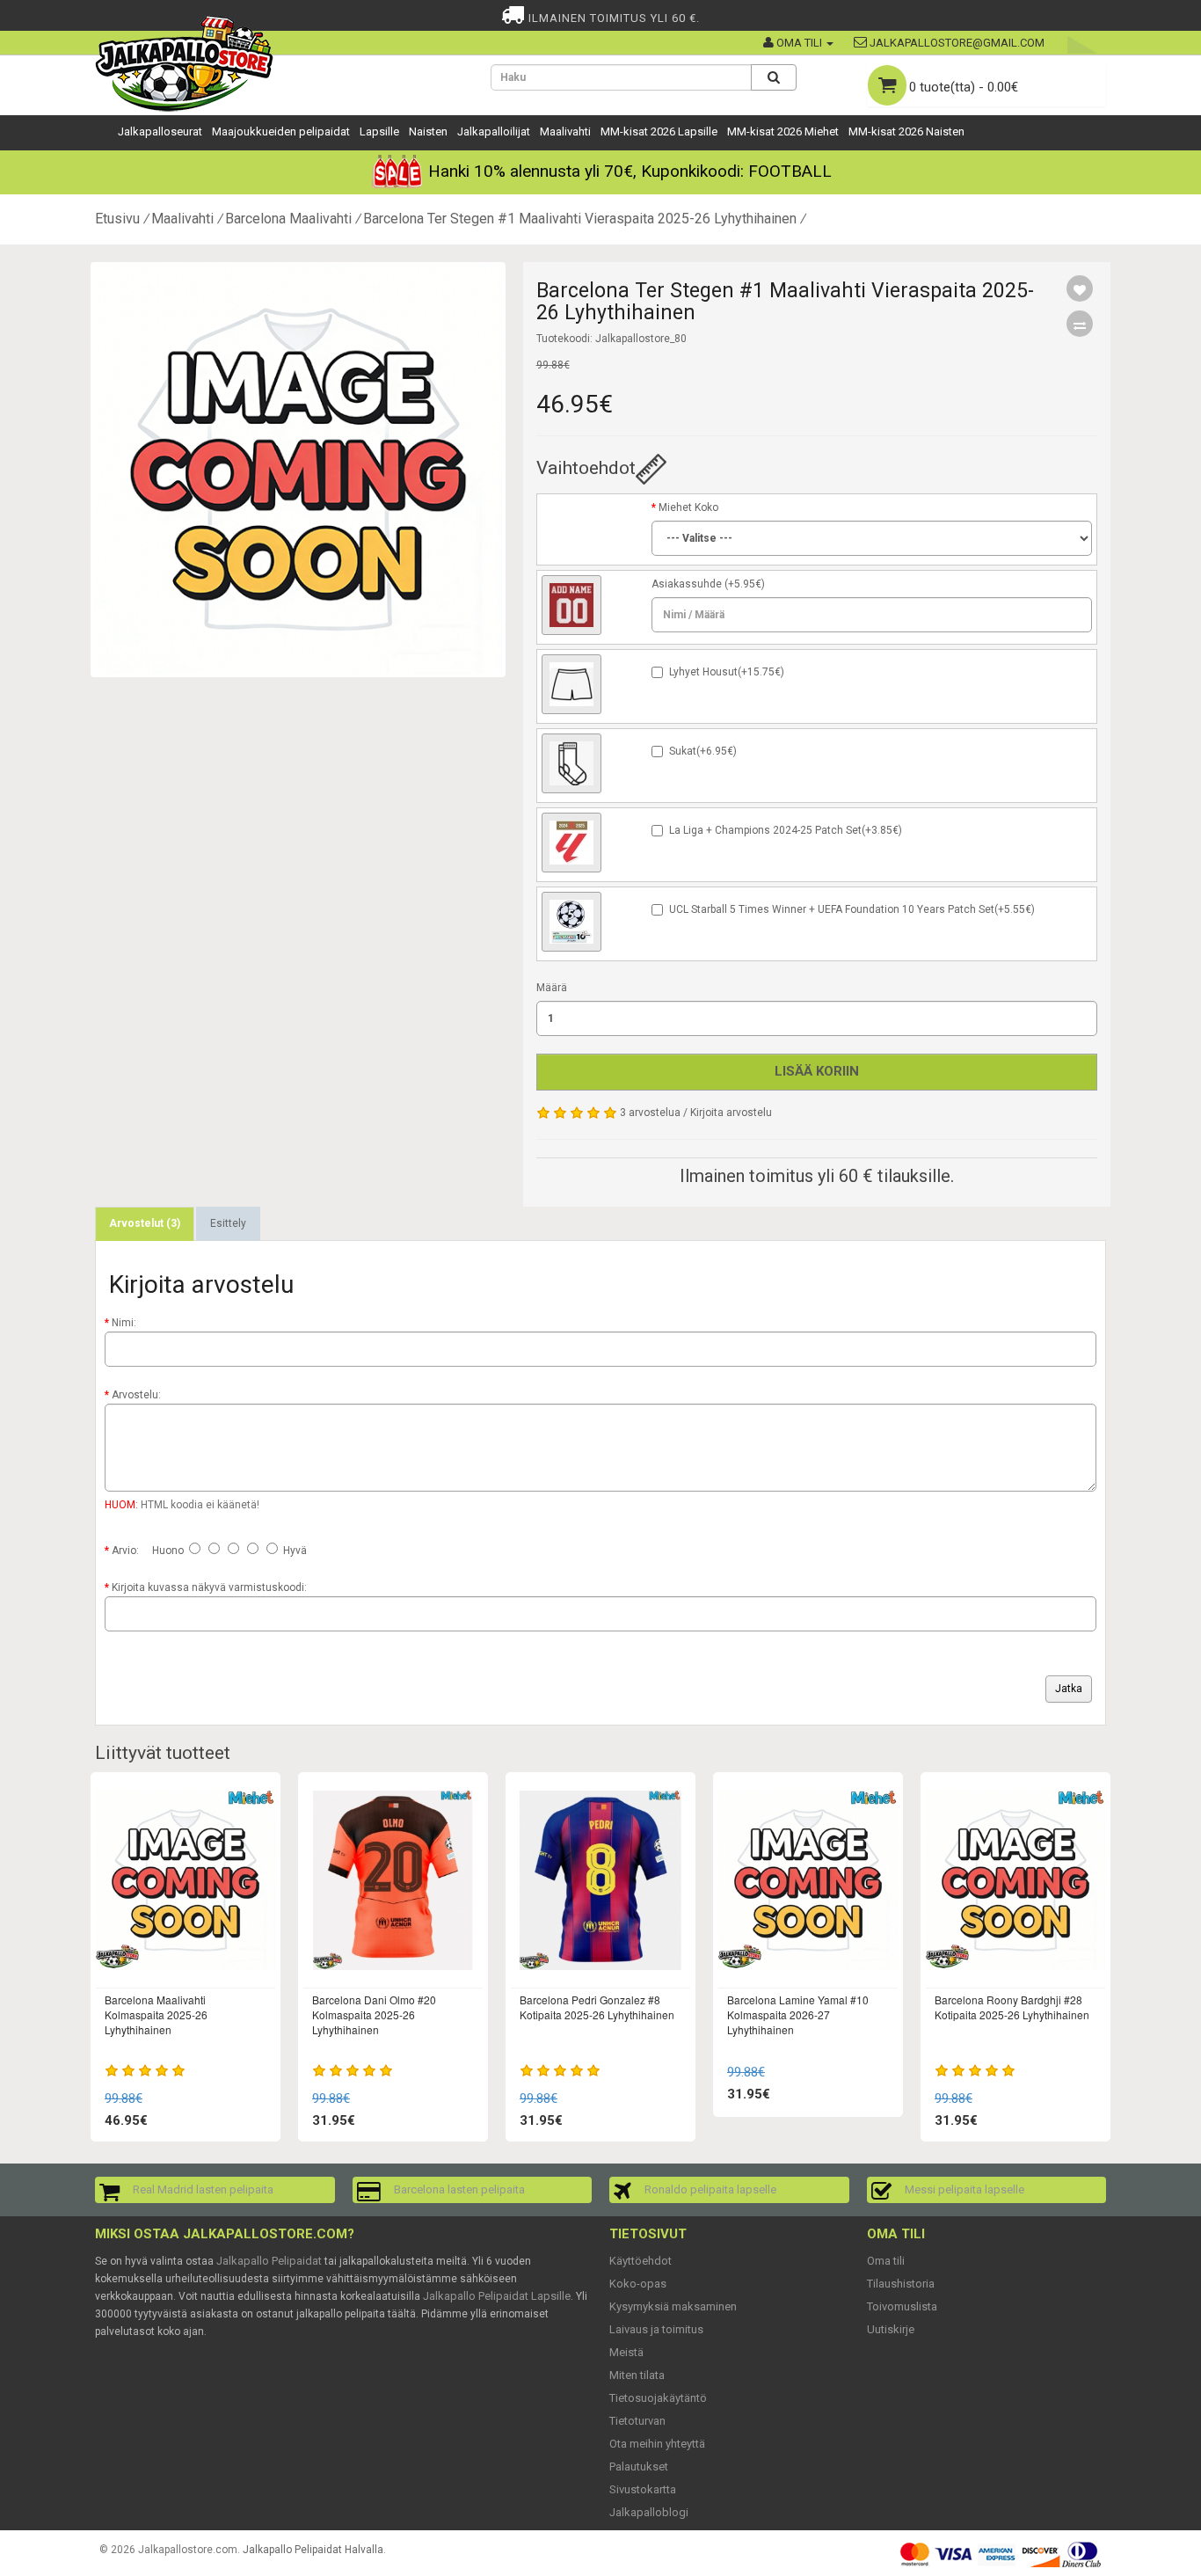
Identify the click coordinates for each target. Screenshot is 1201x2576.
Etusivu (117, 219)
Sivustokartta (643, 2489)
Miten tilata (637, 2375)
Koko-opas (638, 2284)
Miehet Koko (688, 507)
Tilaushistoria (901, 2284)
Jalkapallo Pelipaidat (269, 2261)
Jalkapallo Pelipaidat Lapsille (497, 2296)
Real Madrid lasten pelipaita (203, 2189)
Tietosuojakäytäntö (658, 2398)
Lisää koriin (817, 1071)
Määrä (552, 988)
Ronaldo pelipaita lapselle (710, 2189)
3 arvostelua (650, 1113)
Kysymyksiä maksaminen (673, 2306)
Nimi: (124, 1323)
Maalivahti (565, 131)
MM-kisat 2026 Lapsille (659, 131)
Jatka (1069, 1689)
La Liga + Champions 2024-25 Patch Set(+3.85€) (786, 830)
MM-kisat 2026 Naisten (906, 131)
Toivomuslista (902, 2306)
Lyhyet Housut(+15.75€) (727, 672)
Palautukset (639, 2467)
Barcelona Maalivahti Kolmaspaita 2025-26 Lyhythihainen (156, 2014)
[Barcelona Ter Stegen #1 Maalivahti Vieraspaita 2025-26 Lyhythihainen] (298, 470)
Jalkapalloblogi (649, 2512)
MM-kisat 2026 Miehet (783, 131)
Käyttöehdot (641, 2261)
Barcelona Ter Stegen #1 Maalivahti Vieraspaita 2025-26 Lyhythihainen (580, 219)
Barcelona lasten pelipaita (459, 2189)
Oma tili (886, 2261)
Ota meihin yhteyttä (657, 2444)
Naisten (428, 131)
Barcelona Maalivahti (288, 219)
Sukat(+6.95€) (703, 751)
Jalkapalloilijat (494, 131)
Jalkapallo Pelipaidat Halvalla (313, 2550)
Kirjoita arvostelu (731, 1113)
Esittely (228, 1223)
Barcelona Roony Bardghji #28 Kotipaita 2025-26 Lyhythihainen (1012, 2007)
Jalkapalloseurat (160, 131)
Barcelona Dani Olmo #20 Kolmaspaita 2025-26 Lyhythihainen (374, 2014)
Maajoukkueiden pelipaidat (281, 131)
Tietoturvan (637, 2421)
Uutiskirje (891, 2329)
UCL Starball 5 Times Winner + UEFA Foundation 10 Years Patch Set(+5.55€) (852, 909)
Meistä (626, 2352)
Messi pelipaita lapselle (964, 2189)
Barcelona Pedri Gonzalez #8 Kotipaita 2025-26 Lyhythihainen (597, 2007)
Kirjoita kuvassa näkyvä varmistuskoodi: (209, 1587)
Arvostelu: (136, 1395)
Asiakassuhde (687, 584)
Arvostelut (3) (145, 1223)
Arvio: (125, 1551)
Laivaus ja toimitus (656, 2329)
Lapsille (379, 131)
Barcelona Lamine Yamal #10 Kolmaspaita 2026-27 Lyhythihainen (798, 2014)
